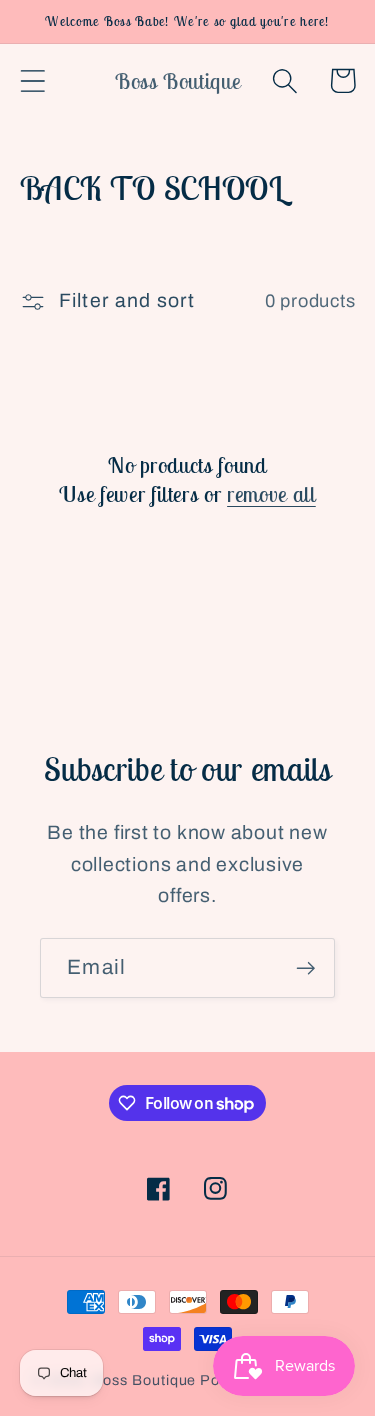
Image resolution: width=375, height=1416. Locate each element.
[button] (32, 80)
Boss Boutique (145, 1380)
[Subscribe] (305, 968)
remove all (271, 494)
